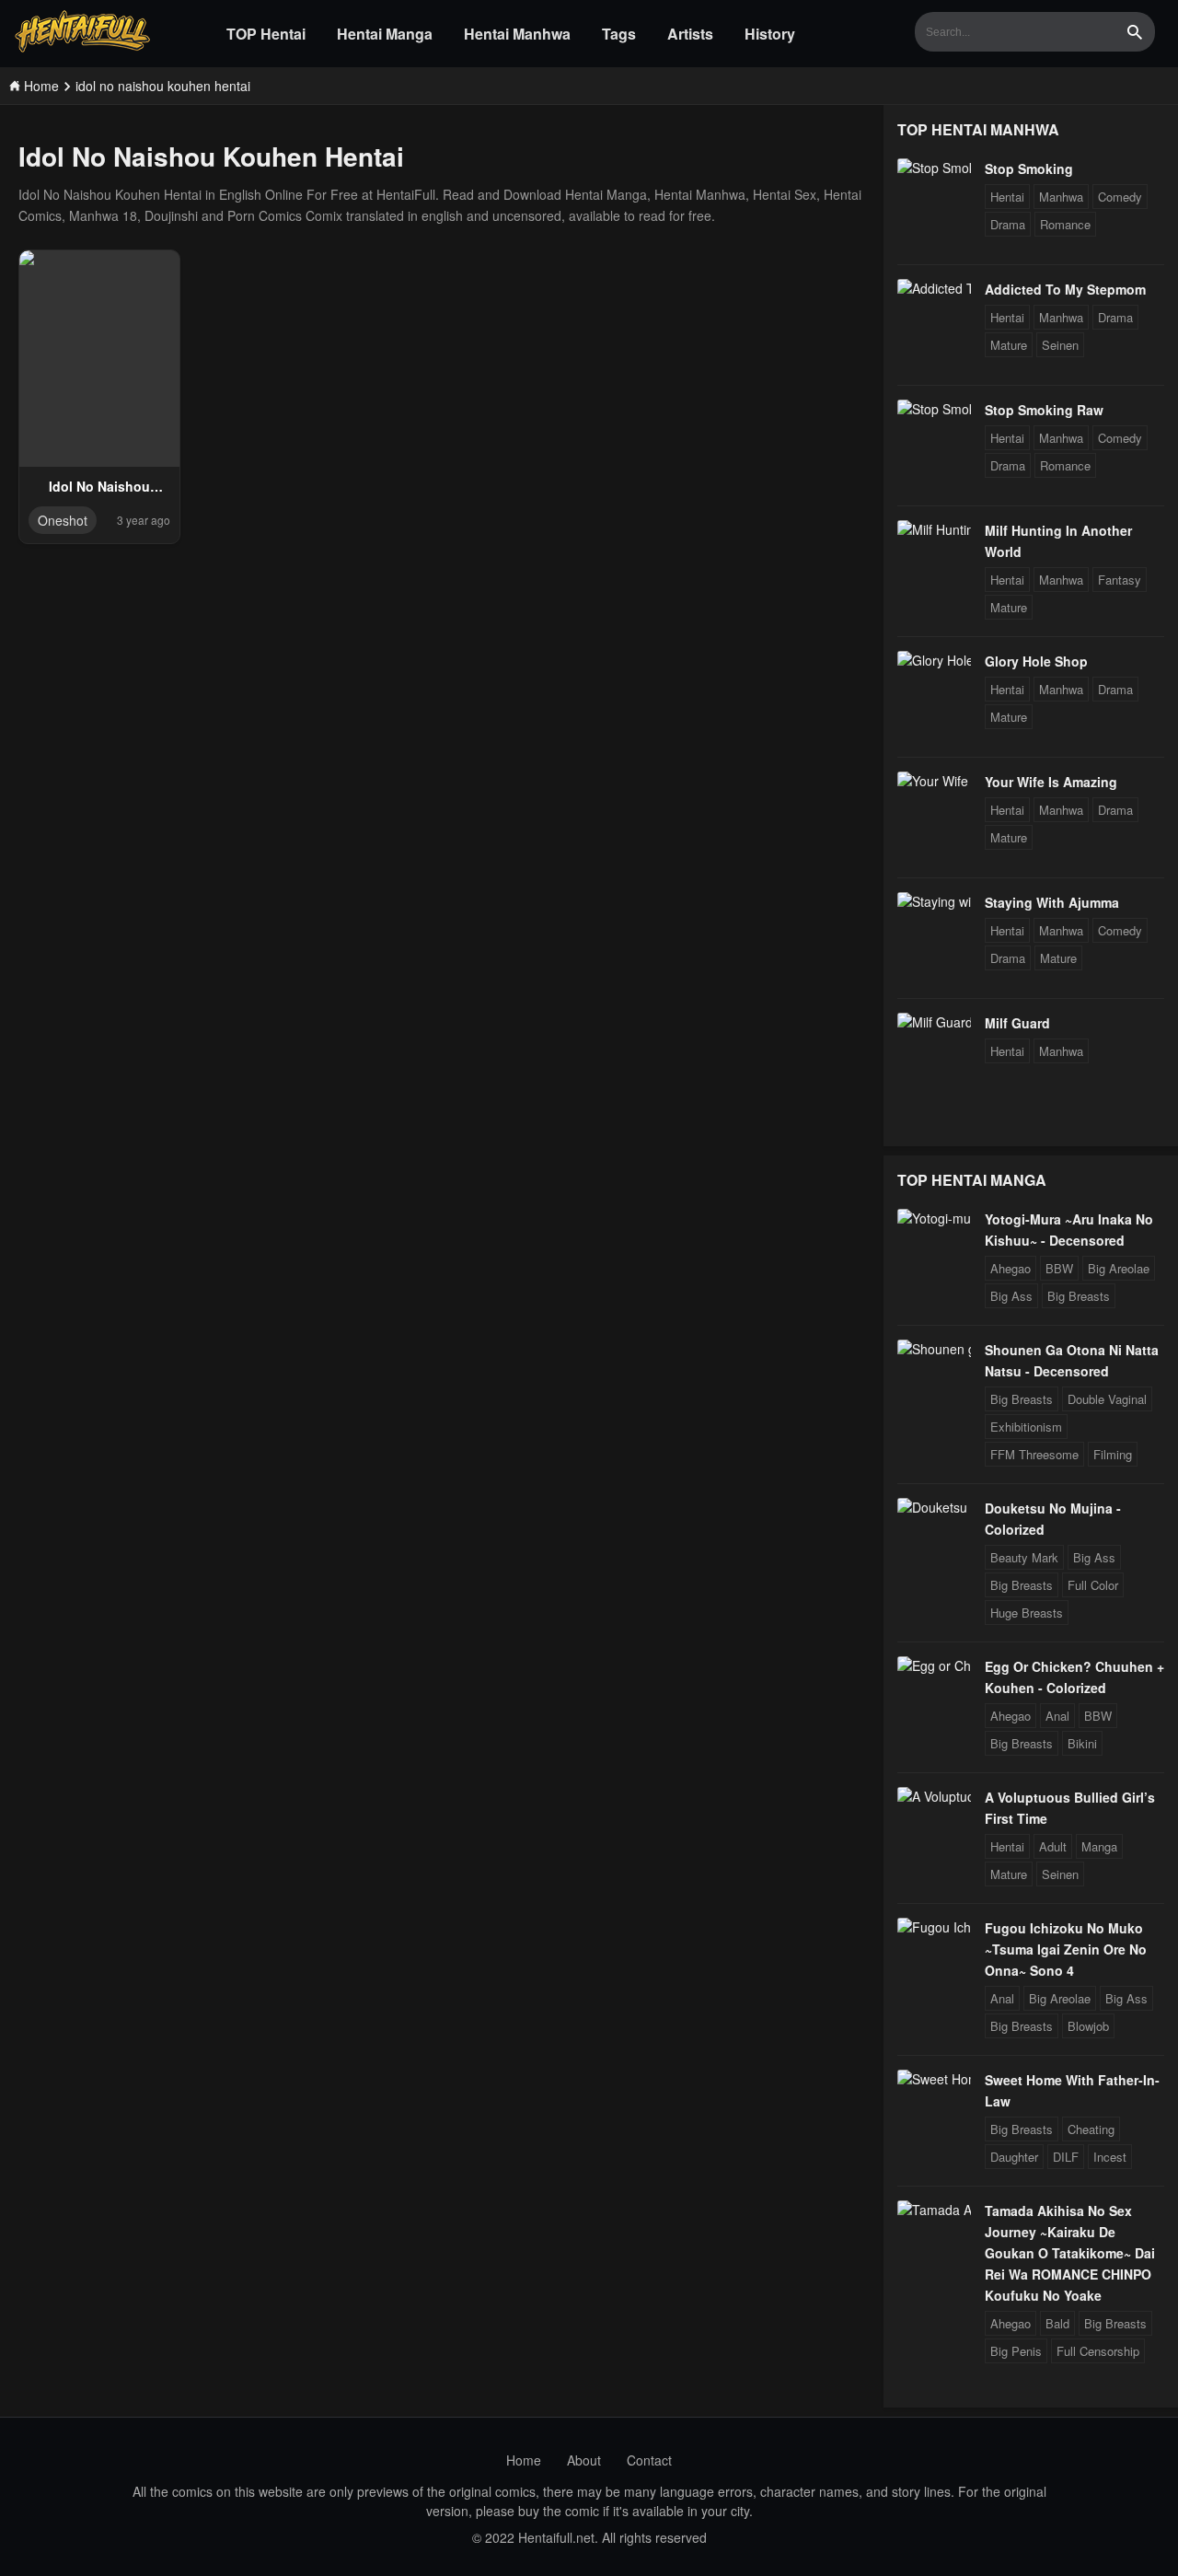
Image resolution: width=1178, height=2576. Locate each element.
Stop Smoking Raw (1044, 410)
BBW (1059, 1268)
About (584, 2460)
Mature (1009, 345)
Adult (1053, 1846)
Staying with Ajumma (1052, 902)
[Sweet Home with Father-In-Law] (934, 2079)
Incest (1110, 2157)
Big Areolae (1119, 1268)
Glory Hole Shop (1036, 661)
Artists (690, 34)
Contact (649, 2460)
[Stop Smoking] (934, 168)
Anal (1057, 1716)
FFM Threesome (1034, 1454)
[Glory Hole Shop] (934, 660)
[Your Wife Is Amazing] (934, 781)
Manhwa (1061, 197)
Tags (619, 34)
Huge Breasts (1027, 1613)
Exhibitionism (1026, 1427)
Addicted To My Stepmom (1065, 289)
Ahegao (1011, 1268)
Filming (1113, 1454)
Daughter (1014, 2157)
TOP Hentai (266, 34)
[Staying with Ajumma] (934, 901)
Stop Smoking (1029, 168)
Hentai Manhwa (517, 34)
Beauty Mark (1024, 1557)
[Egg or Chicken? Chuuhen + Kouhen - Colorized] (934, 1665)
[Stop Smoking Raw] (934, 409)
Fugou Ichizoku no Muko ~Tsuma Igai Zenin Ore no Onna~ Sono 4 (1066, 1949)
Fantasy (1120, 580)
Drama (1008, 224)
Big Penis (1016, 2351)
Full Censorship (1098, 2351)
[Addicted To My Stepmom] (934, 288)
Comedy (1120, 197)
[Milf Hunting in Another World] (934, 529)
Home (524, 2460)
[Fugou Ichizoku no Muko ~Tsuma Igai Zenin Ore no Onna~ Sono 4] (934, 1927)
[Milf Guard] (934, 1022)
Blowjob (1088, 2026)
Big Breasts (1079, 1296)
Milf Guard (1017, 1023)
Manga (1099, 1846)
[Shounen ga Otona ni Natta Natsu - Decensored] (934, 1349)
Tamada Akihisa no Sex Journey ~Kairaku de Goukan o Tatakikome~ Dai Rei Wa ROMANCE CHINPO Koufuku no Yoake (1070, 2253)
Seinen (1060, 345)
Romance (1065, 224)
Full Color (1093, 1585)
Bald (1057, 2323)
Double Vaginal (1107, 1399)
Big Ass (1011, 1296)
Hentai (1007, 197)
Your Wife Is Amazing (1051, 782)
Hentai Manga (385, 34)
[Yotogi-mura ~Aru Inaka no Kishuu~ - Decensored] (934, 1218)
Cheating (1091, 2129)
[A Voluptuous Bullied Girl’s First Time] (934, 1796)
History (770, 34)
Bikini (1082, 1743)
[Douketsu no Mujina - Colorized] (934, 1507)
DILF (1066, 2157)
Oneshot (63, 520)
